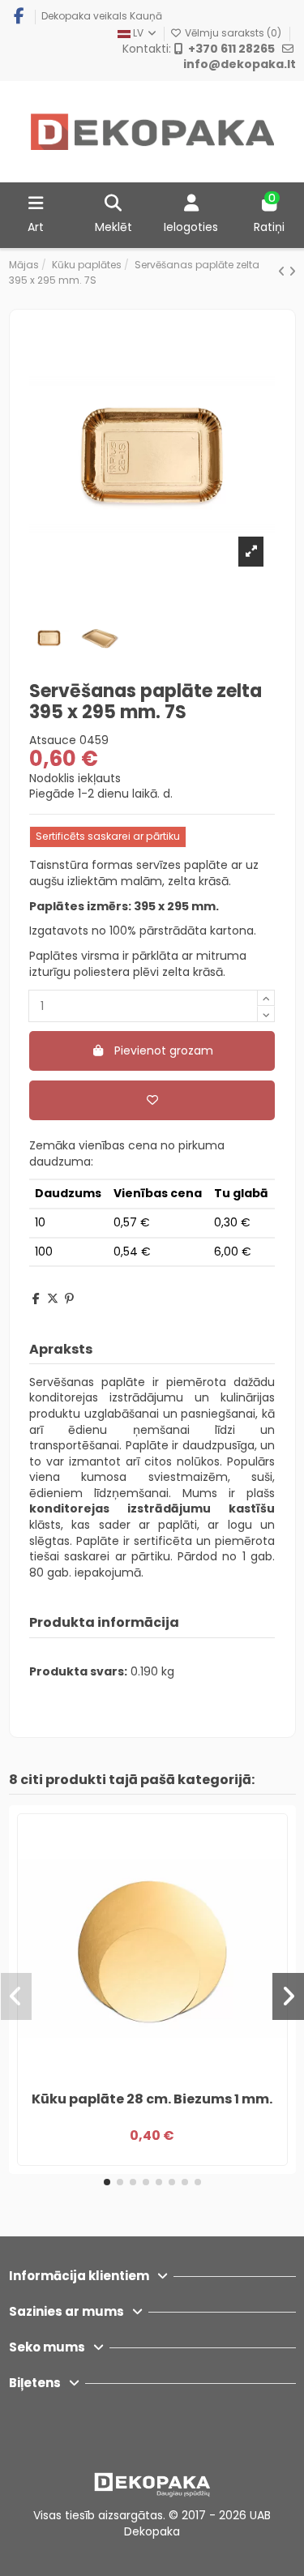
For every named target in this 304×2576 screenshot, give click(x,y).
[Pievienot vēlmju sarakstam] (152, 1100)
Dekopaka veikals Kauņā (102, 16)
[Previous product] (283, 272)
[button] (107, 2182)
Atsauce (53, 740)
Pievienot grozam (164, 1051)
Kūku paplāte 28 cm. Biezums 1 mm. (152, 2099)
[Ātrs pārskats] (164, 2077)
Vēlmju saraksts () (233, 33)
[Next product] (292, 272)
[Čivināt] (53, 1299)
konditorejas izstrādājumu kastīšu (152, 1508)
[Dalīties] (36, 1299)
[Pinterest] (69, 1299)
